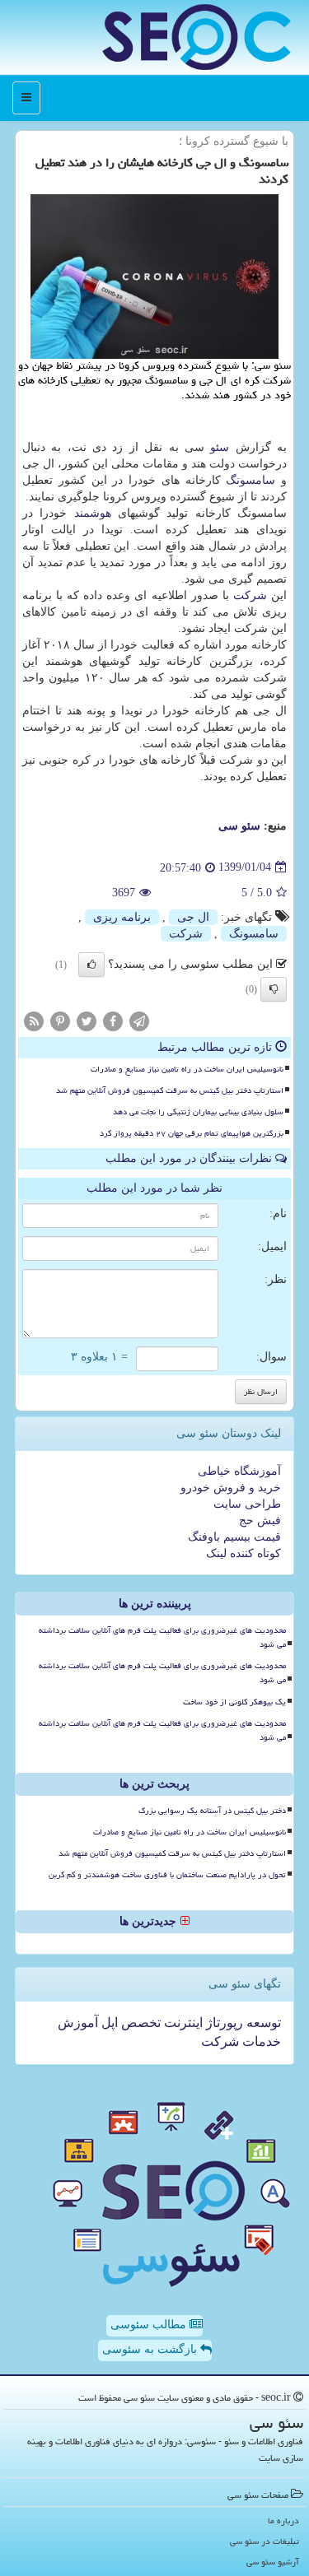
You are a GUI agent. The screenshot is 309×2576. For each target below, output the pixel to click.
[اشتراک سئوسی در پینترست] (60, 1020)
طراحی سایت (247, 1504)
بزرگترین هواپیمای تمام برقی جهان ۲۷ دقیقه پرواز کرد (192, 1133)
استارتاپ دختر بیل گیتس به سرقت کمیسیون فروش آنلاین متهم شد (170, 1090)
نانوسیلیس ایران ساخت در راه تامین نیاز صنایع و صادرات (187, 1069)
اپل (108, 2023)
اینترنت (182, 2023)
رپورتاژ (223, 2023)
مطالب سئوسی (150, 2325)
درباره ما (283, 2520)
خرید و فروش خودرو (231, 1488)
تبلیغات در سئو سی (265, 2541)
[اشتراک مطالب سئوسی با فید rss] (34, 1020)
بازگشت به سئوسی (151, 2349)
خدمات (260, 2041)
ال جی (193, 917)
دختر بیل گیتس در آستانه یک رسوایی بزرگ (212, 1811)
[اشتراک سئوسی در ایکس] (87, 1020)
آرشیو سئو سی (273, 2562)
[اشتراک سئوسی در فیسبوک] (113, 1020)
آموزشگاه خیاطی (239, 1471)
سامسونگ (250, 480)
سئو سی (239, 826)
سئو (220, 447)
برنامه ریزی (122, 917)
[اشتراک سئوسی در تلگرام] (139, 1020)
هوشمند (93, 513)
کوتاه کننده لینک (243, 1553)
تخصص (139, 2023)
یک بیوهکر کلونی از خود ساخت (234, 1702)
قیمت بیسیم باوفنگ (234, 1537)
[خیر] (274, 989)
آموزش (78, 2023)
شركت (250, 595)
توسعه (262, 2023)
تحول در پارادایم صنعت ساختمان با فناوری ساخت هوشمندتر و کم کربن (167, 1875)
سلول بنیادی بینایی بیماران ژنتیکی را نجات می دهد (198, 1112)
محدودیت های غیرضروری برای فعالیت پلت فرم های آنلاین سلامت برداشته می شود (162, 1637)
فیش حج (260, 1520)
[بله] (91, 965)
